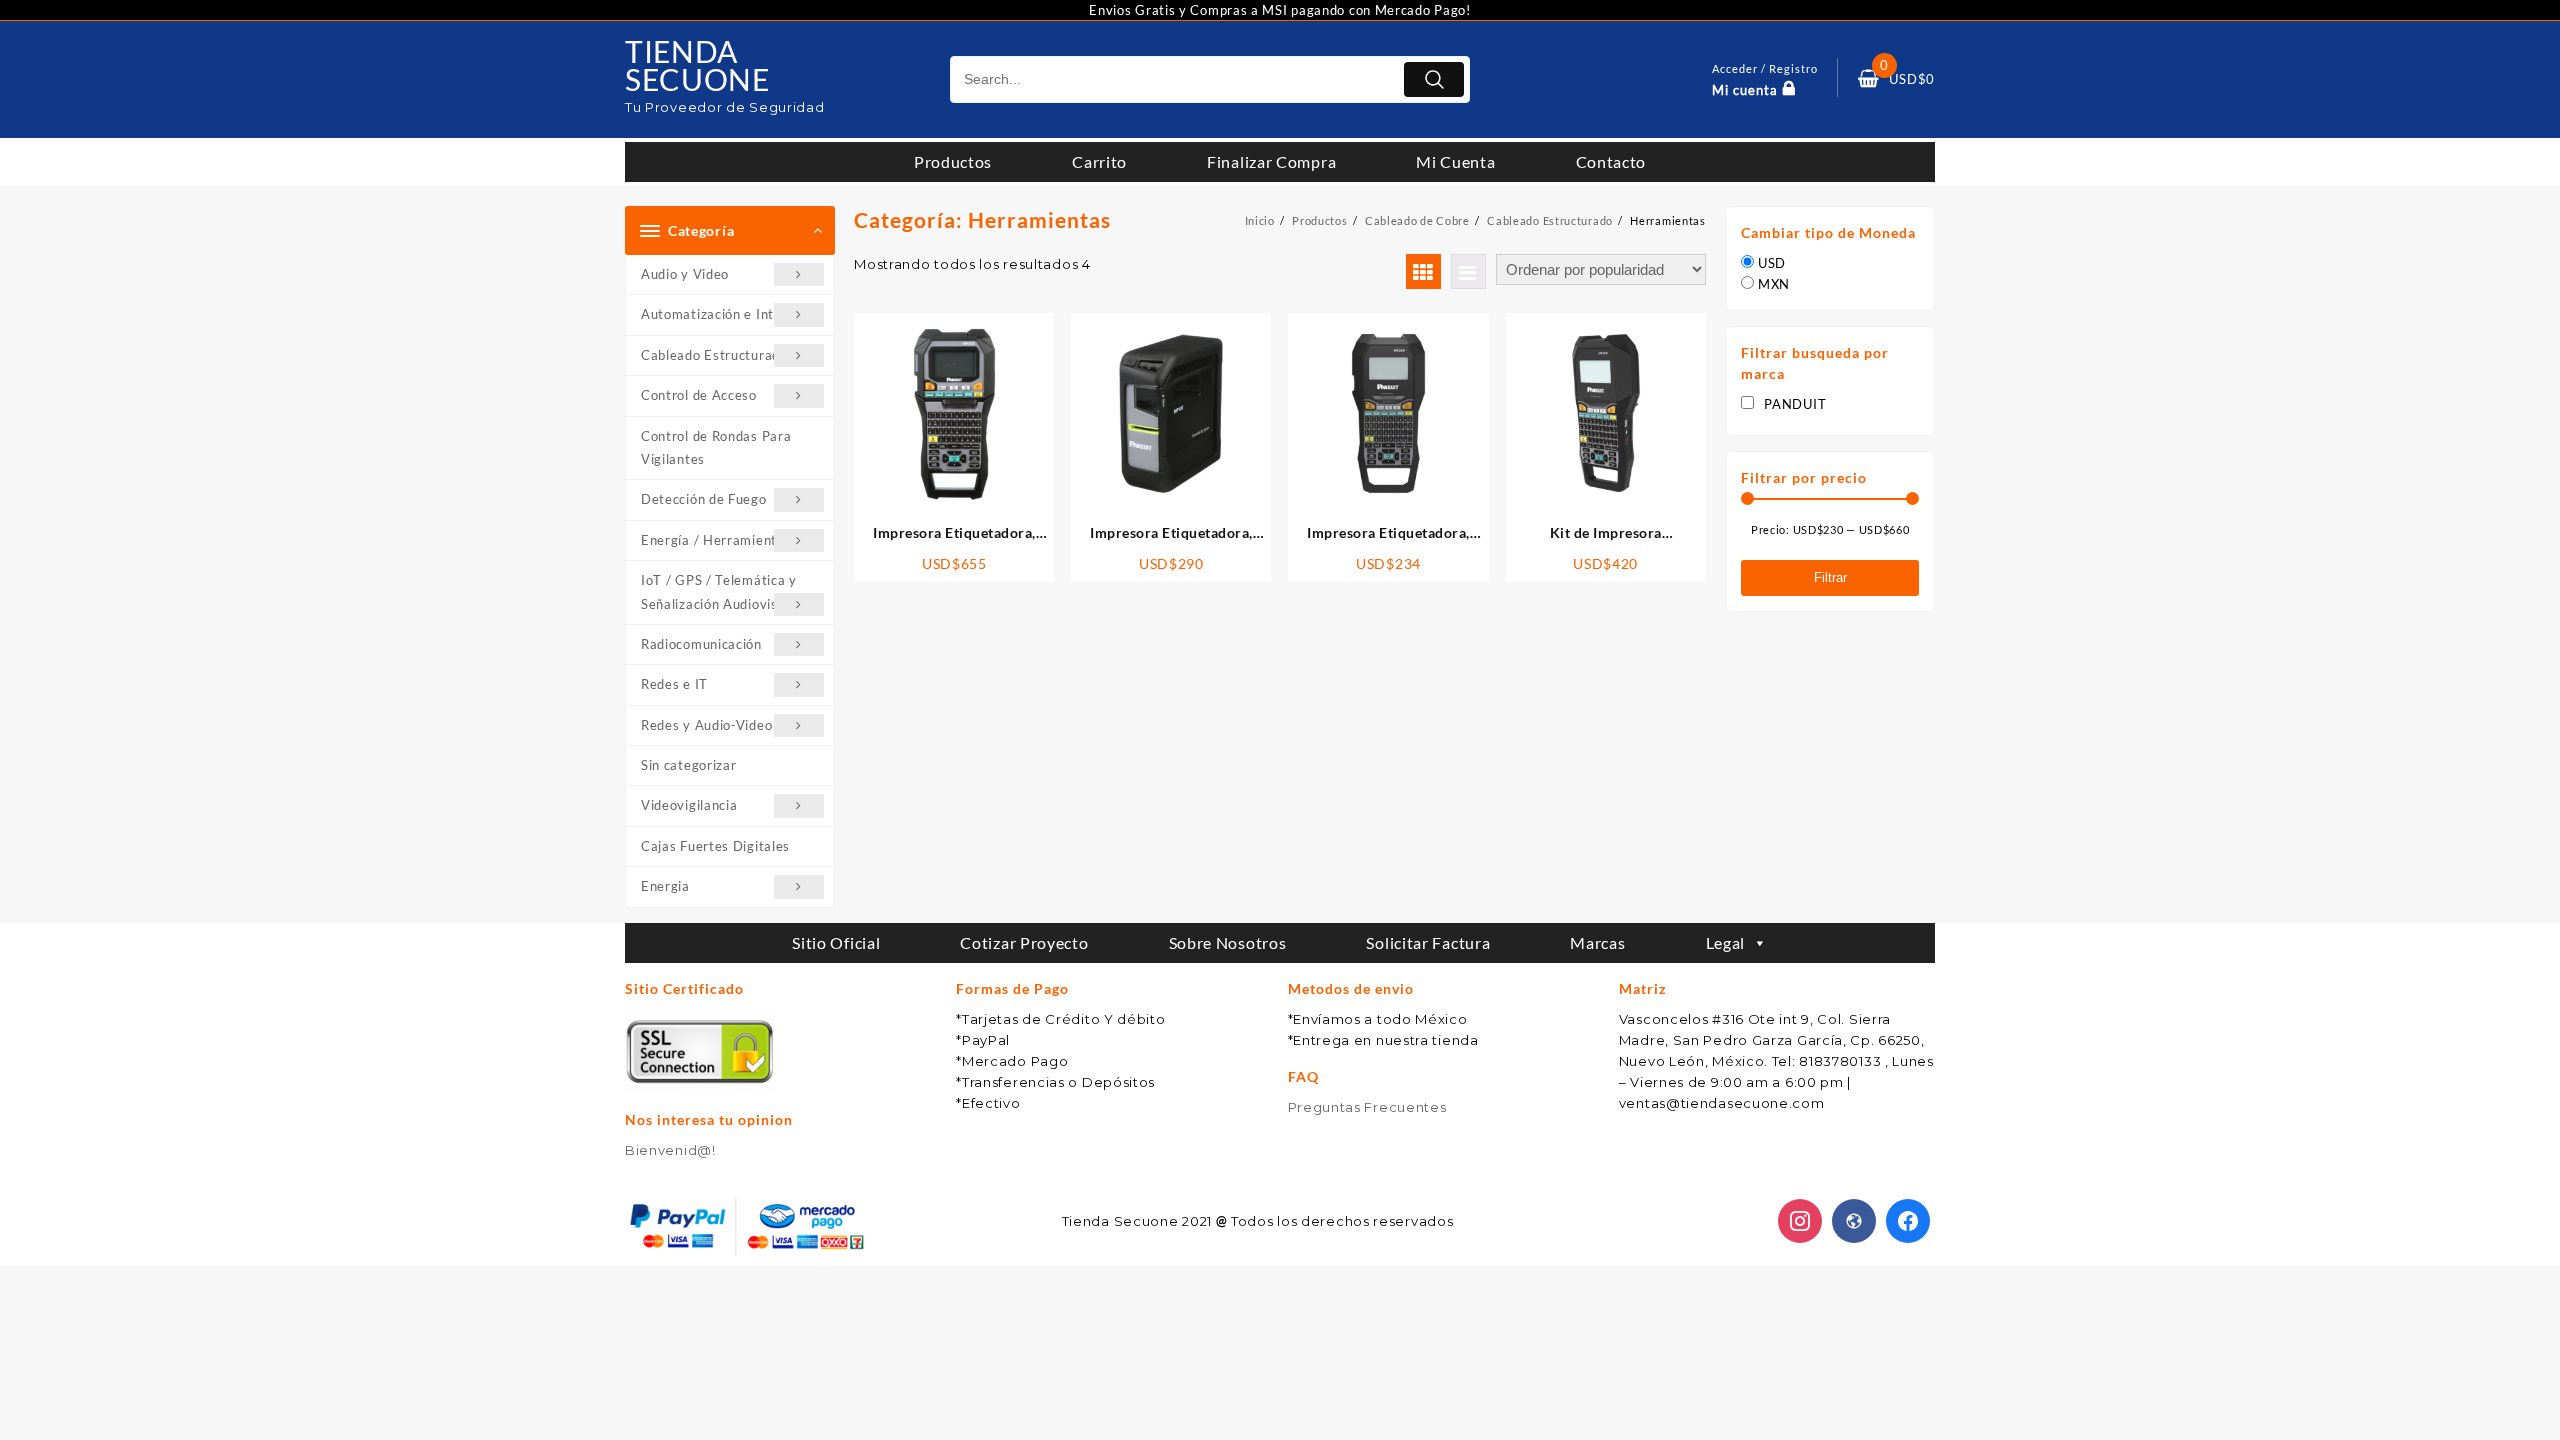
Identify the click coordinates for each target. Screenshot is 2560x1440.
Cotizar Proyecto (1024, 942)
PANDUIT (1795, 404)
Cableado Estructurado (714, 355)
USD (1772, 263)
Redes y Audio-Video (706, 725)
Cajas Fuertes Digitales (715, 846)
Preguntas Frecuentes (1367, 1107)
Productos (953, 161)
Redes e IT (674, 684)
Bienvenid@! (670, 1150)
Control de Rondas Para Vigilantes (716, 447)
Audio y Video (685, 274)
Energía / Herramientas (716, 540)
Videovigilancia (689, 805)
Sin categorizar (689, 765)
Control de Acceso (699, 395)
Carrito (1099, 161)
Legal (1726, 942)
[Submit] (1434, 79)
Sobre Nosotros (1228, 942)
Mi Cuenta (1455, 161)
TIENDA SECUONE (697, 65)
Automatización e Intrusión (727, 314)
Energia (665, 886)
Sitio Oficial (836, 942)
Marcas (1597, 942)
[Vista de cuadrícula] (1423, 271)
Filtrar (1830, 577)
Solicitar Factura (1428, 942)
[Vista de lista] (1468, 271)
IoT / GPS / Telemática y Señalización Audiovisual (719, 591)
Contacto (1611, 161)
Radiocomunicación (701, 644)
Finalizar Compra (1271, 161)
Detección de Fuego (704, 499)
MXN (1774, 284)
